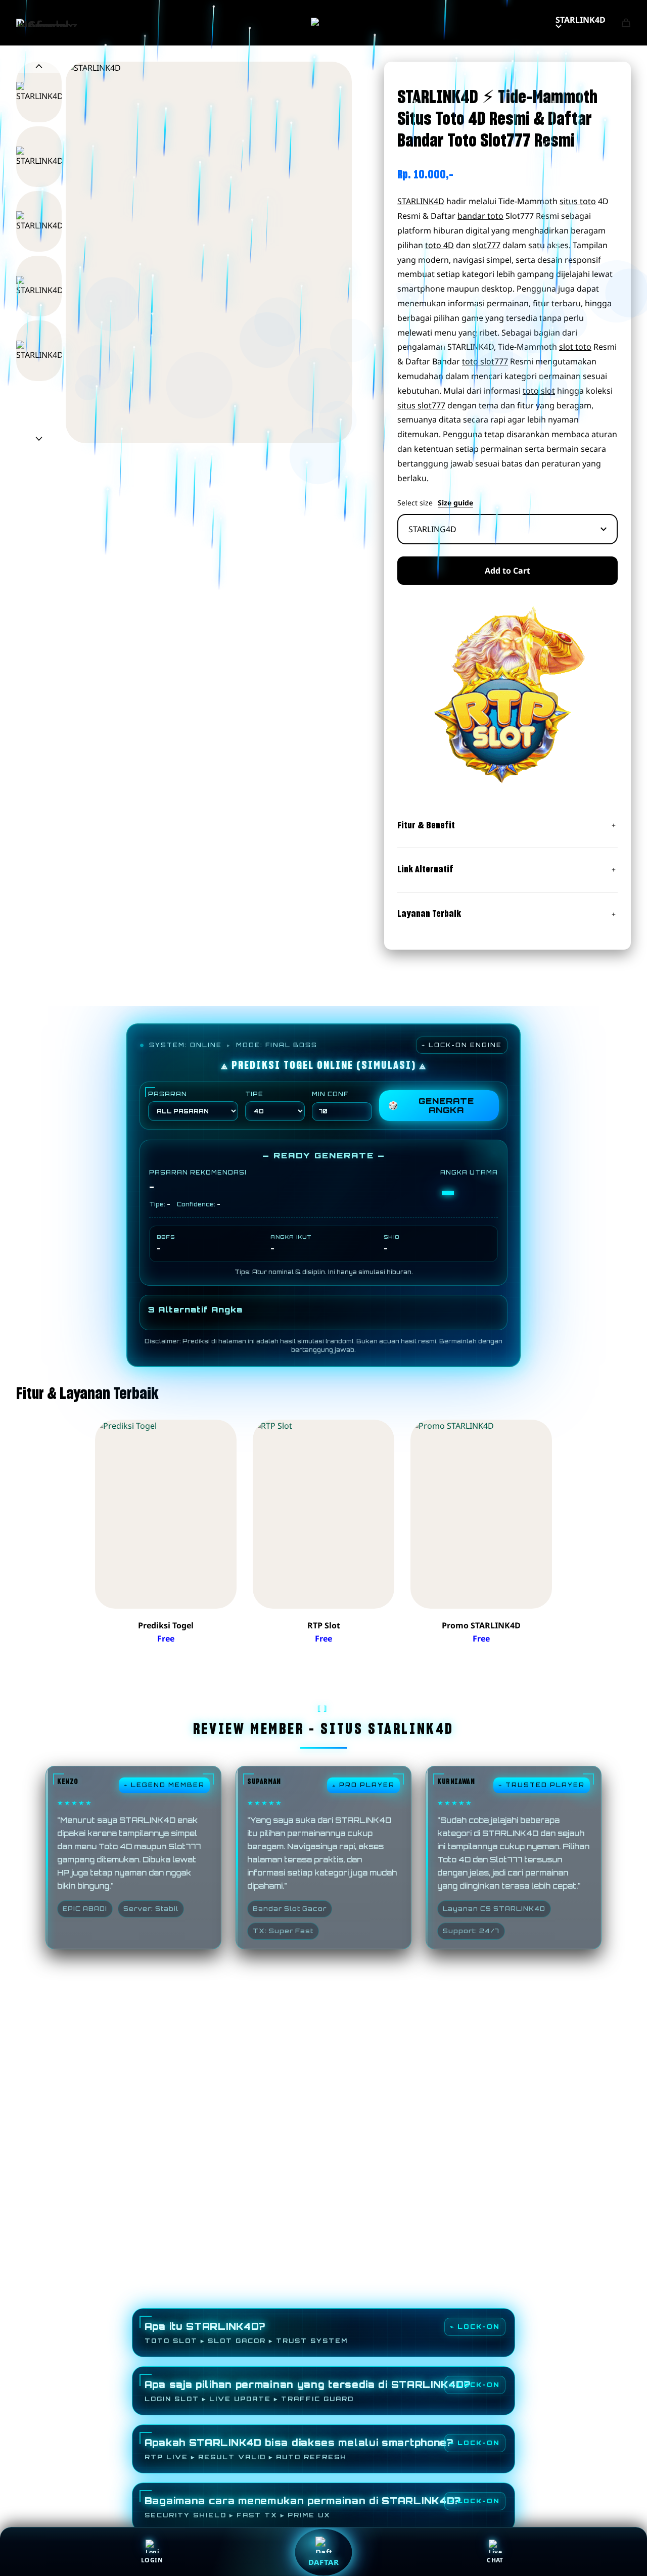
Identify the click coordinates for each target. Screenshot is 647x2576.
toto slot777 (485, 361)
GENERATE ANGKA (431, 1105)
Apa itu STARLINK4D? (246, 2333)
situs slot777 (421, 405)
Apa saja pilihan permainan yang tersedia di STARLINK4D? (308, 2391)
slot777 (487, 245)
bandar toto (480, 216)
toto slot (539, 391)
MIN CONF (330, 1094)
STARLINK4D (581, 20)
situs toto (578, 201)
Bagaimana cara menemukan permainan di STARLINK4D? (303, 2507)
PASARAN (168, 1094)
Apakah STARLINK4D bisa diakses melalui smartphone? (299, 2449)
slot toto (575, 347)
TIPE (254, 1094)
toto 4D (440, 245)
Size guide (455, 503)
